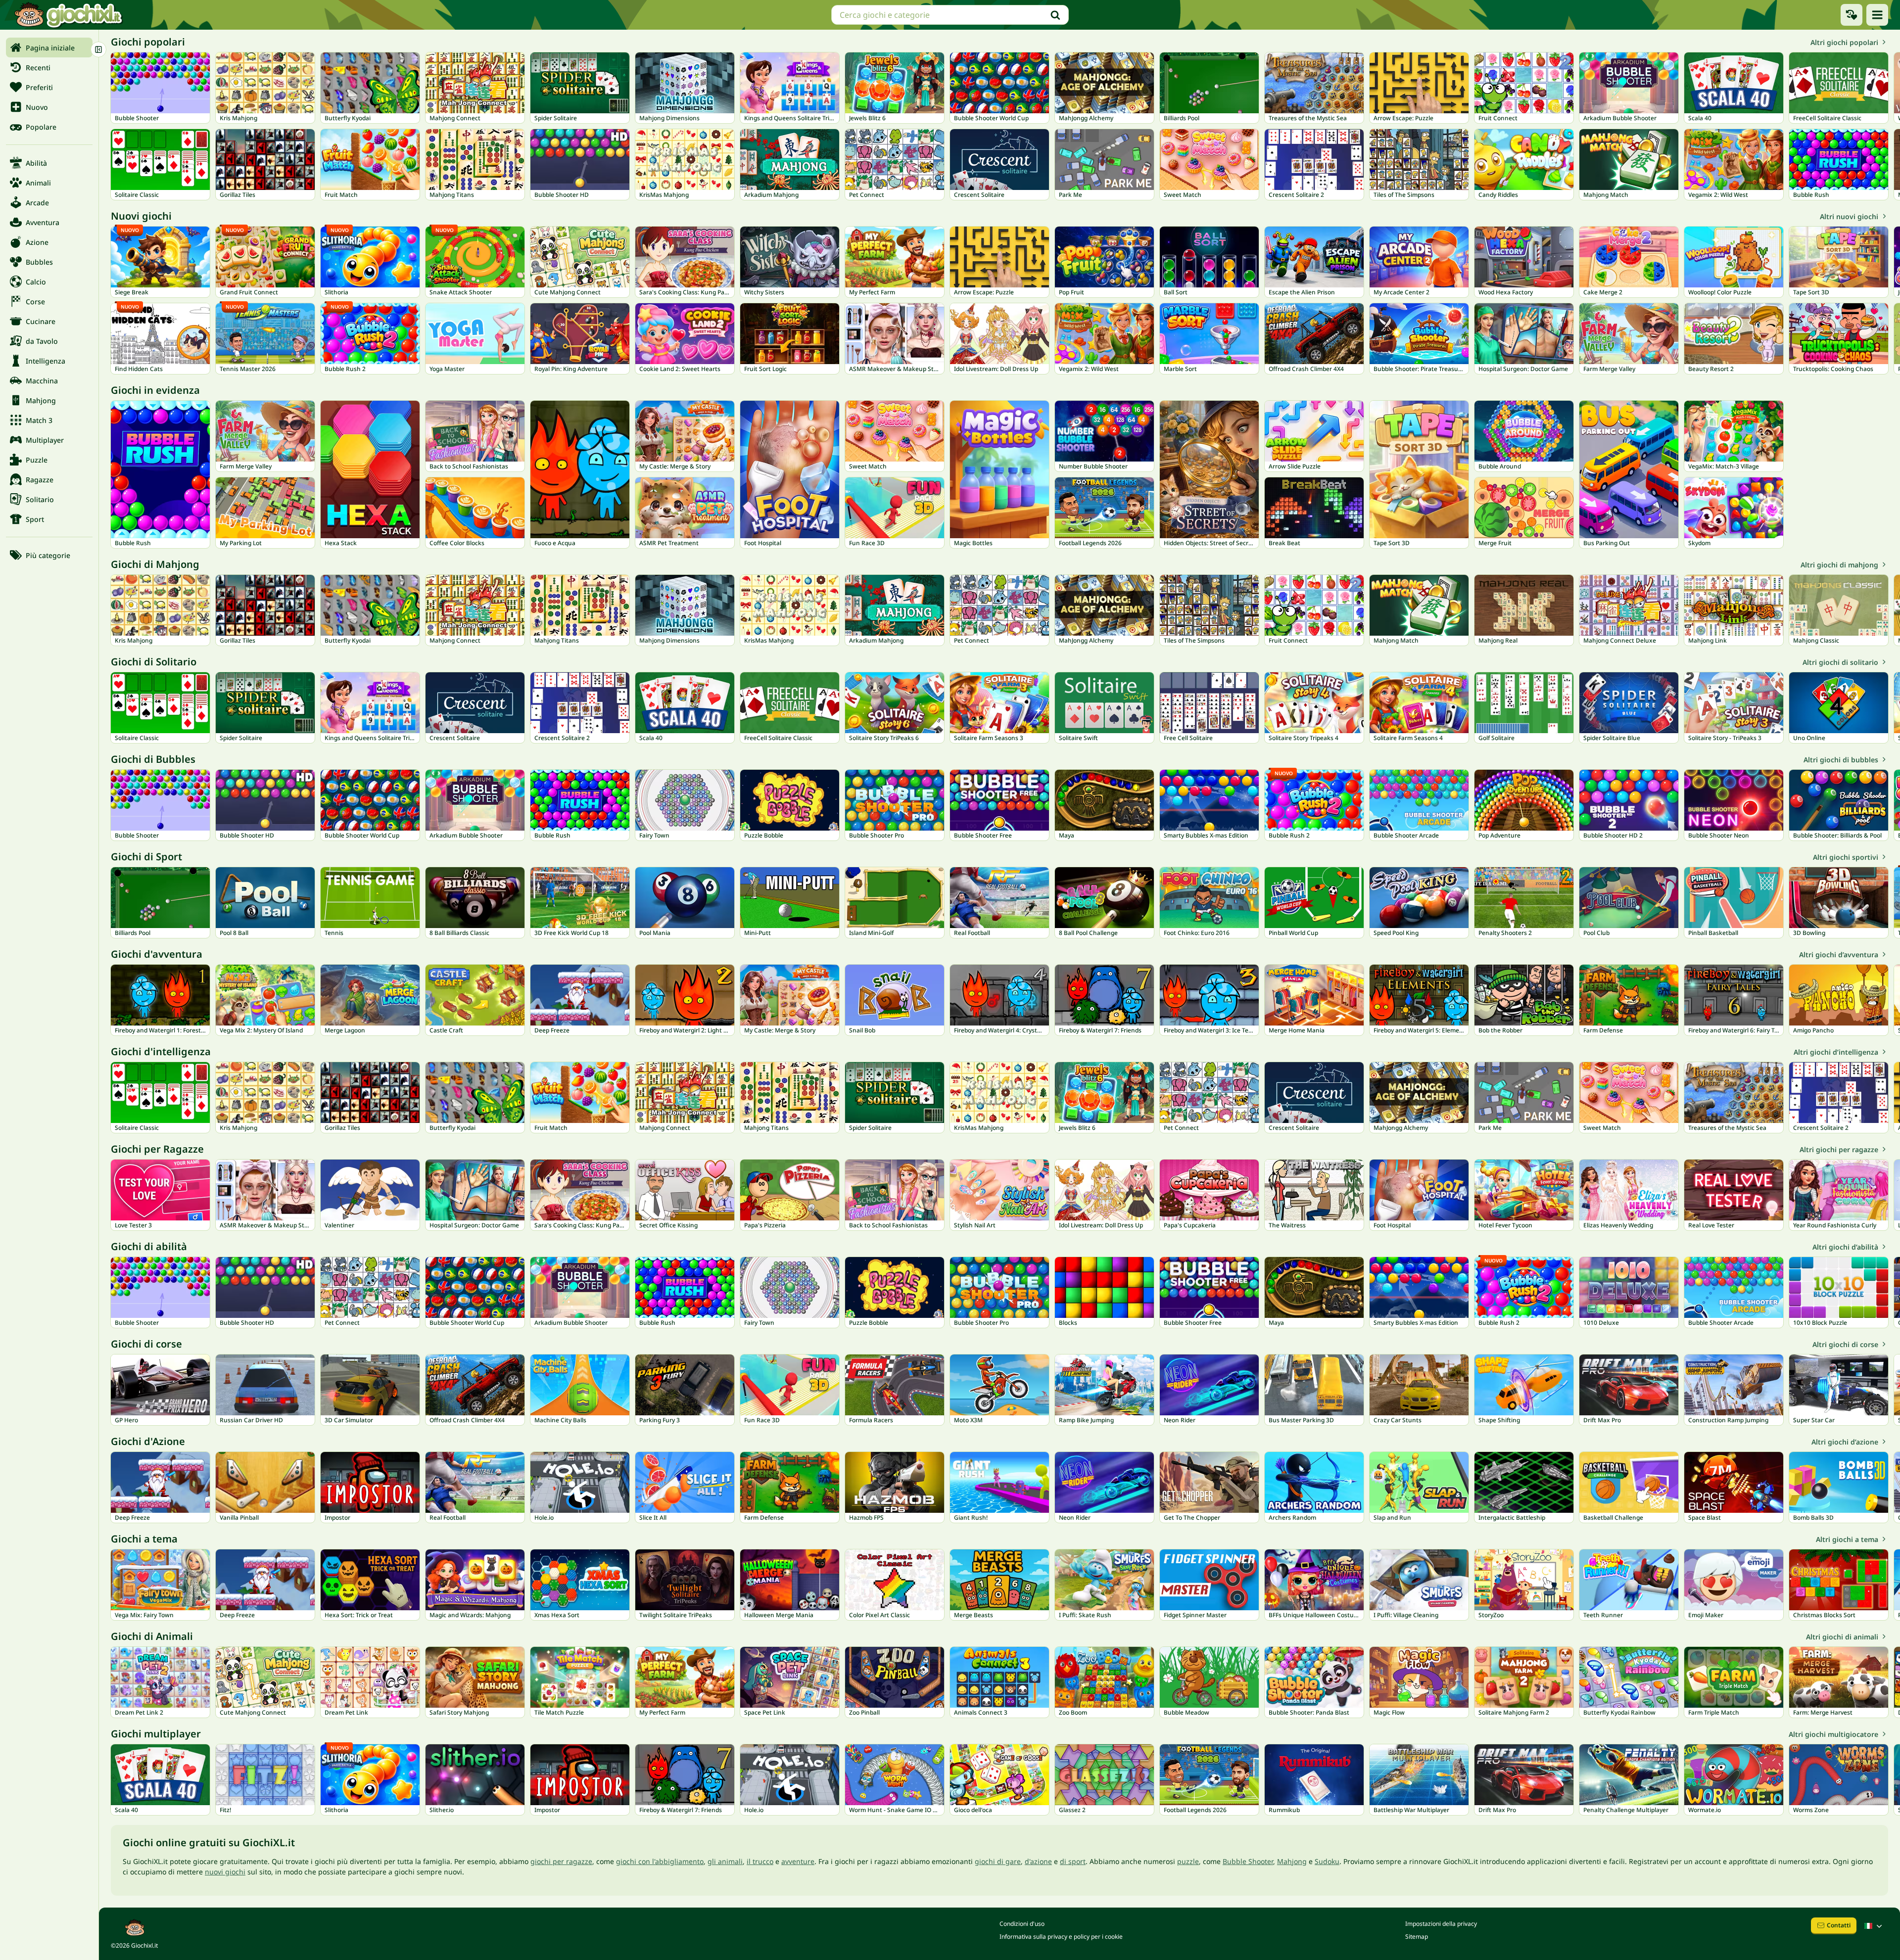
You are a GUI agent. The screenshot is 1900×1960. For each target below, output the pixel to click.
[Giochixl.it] (68, 15)
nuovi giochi (225, 1872)
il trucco (760, 1861)
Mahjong (1292, 1861)
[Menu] (1877, 15)
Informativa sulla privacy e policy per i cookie (1061, 1937)
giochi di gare (998, 1861)
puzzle (1188, 1861)
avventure (798, 1861)
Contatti (1839, 1925)
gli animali (725, 1861)
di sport (1073, 1861)
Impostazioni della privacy (1441, 1924)
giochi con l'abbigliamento (660, 1861)
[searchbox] (950, 15)
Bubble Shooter (1248, 1861)
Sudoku (1327, 1861)
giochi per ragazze (561, 1861)
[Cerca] (1055, 15)
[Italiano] (1874, 1926)
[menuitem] (49, 47)
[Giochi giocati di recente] (1852, 15)
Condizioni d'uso (1022, 1924)
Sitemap (1417, 1937)
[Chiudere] (98, 49)
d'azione (1038, 1861)
